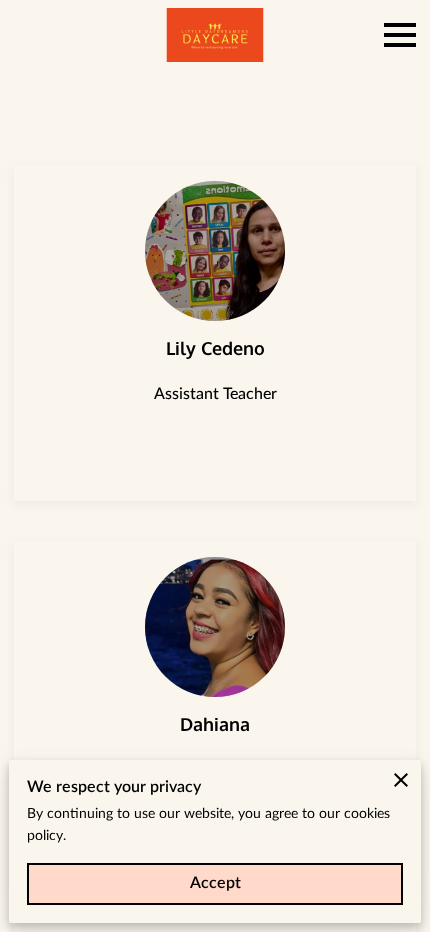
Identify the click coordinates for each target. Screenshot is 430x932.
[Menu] (400, 35)
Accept (215, 883)
